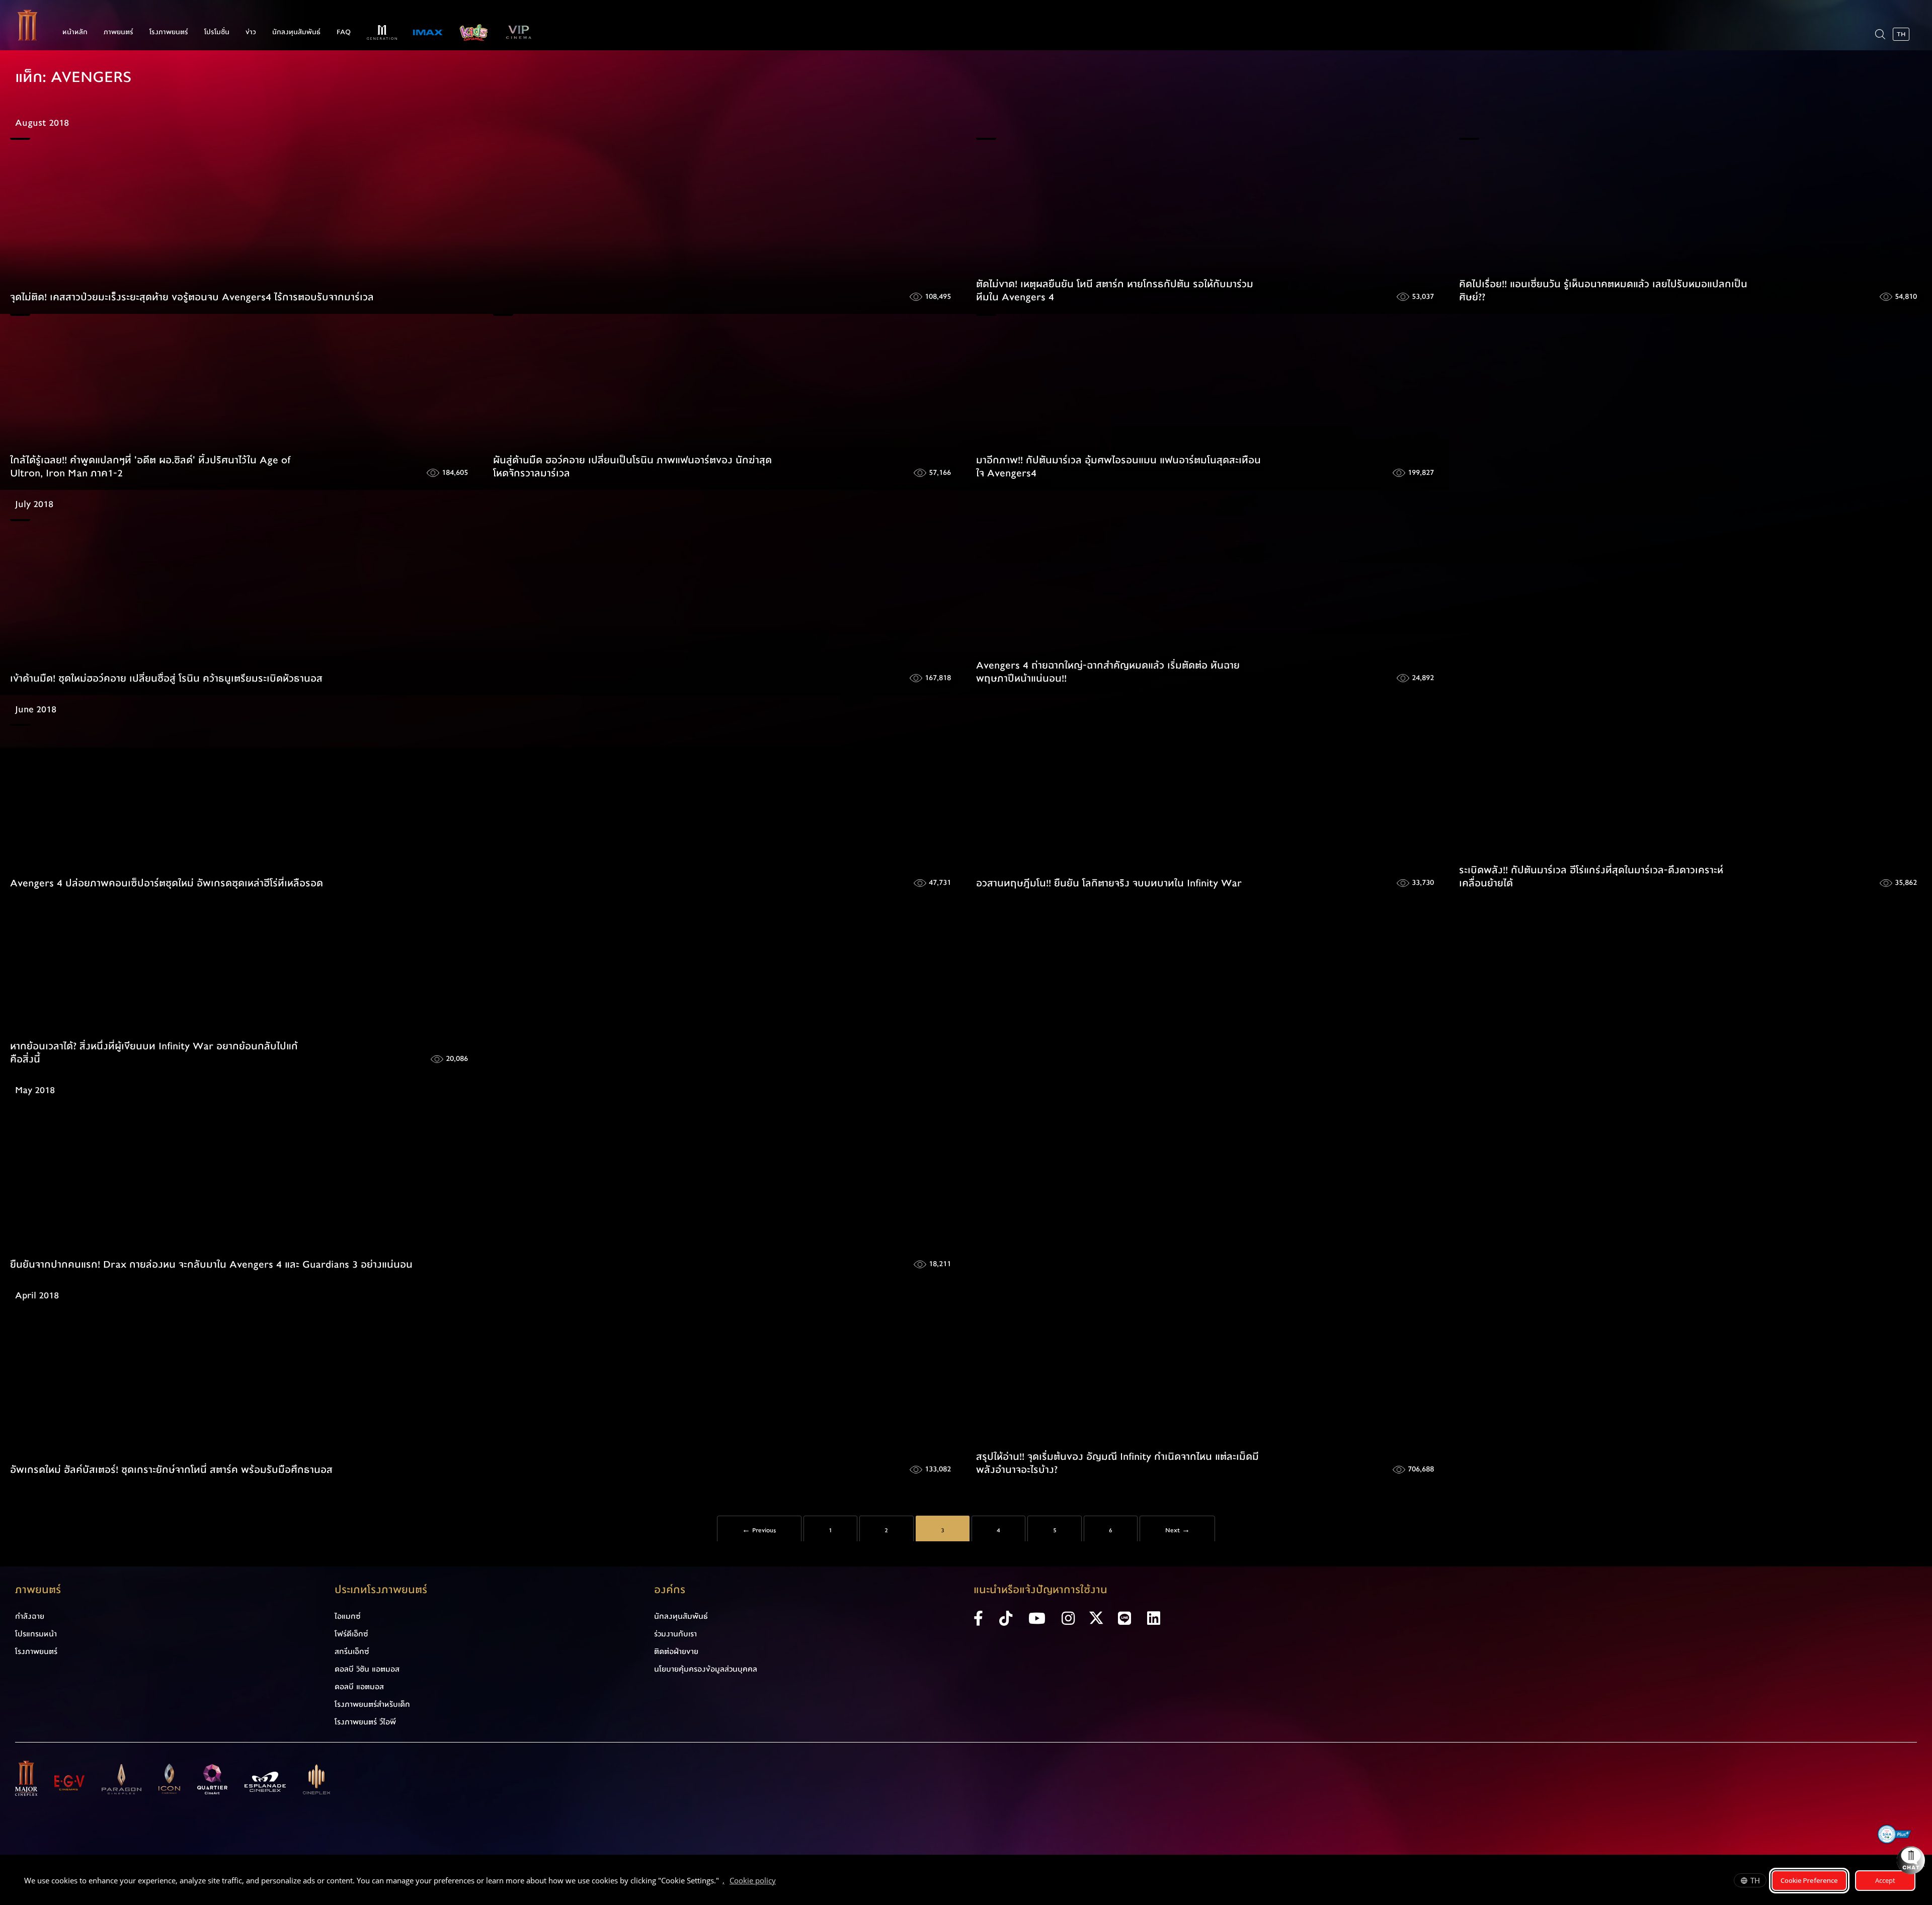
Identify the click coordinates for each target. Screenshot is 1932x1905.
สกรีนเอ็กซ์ (352, 1651)
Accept (1885, 1880)
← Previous (759, 1530)
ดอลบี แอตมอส (359, 1687)
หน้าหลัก (75, 32)
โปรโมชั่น (217, 32)
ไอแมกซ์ (348, 1616)
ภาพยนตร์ (118, 32)
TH (1755, 1880)
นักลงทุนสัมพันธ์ (296, 32)
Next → (1178, 1530)
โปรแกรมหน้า (36, 1634)
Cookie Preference (1809, 1880)
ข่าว (251, 32)
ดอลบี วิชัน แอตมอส (367, 1669)
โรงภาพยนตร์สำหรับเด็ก (372, 1704)
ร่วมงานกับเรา (675, 1634)
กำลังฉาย (30, 1616)
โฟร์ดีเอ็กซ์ (351, 1634)
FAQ (344, 32)
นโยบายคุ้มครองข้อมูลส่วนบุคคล (706, 1669)
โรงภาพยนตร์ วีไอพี (365, 1722)
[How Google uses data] (781, 1882)
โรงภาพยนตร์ (169, 32)
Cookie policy (753, 1880)
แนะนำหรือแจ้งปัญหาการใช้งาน (1040, 1590)
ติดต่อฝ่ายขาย (676, 1651)
